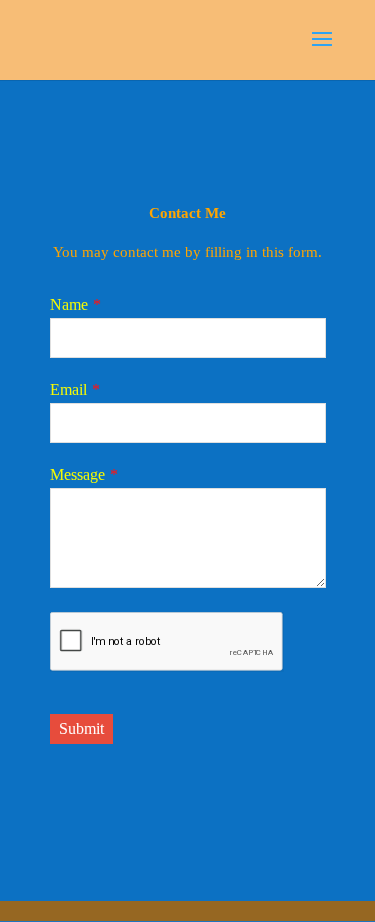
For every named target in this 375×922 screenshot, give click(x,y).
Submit (81, 728)
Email (68, 389)
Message (77, 474)
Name (69, 304)
